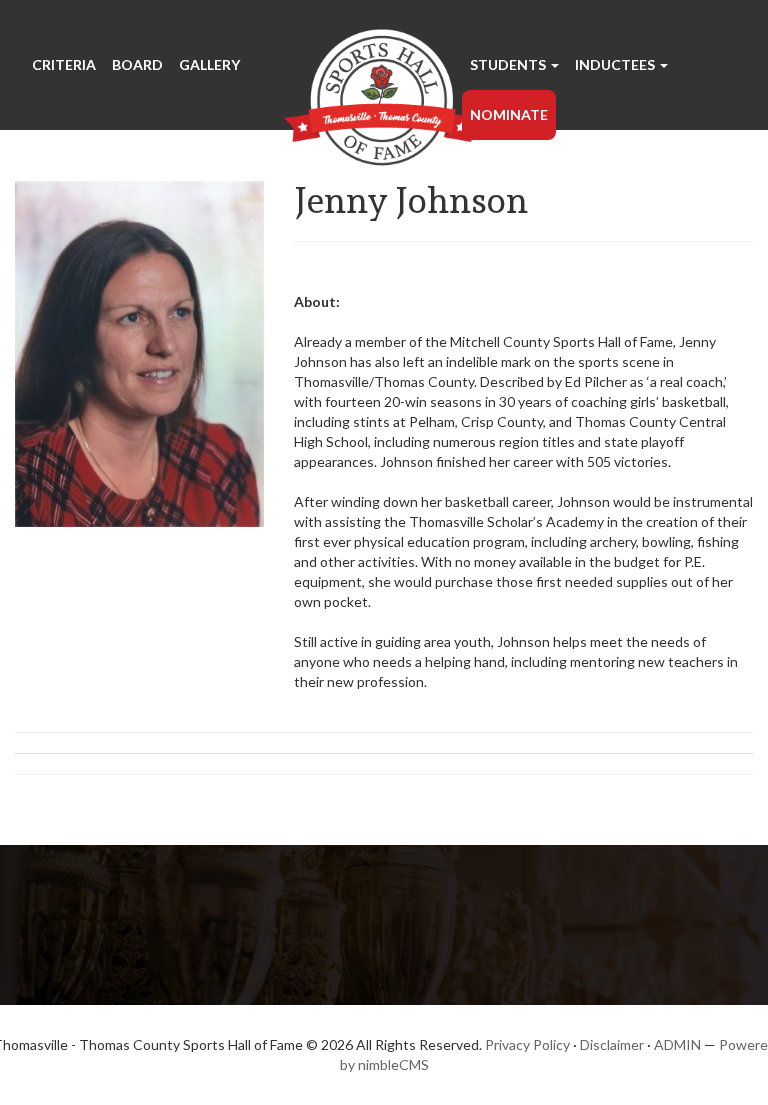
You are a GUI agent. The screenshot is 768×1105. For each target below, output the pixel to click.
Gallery (209, 64)
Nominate (509, 114)
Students (509, 64)
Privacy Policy (527, 1044)
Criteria (64, 64)
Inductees (616, 64)
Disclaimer (612, 1044)
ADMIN (677, 1044)
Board (137, 64)
